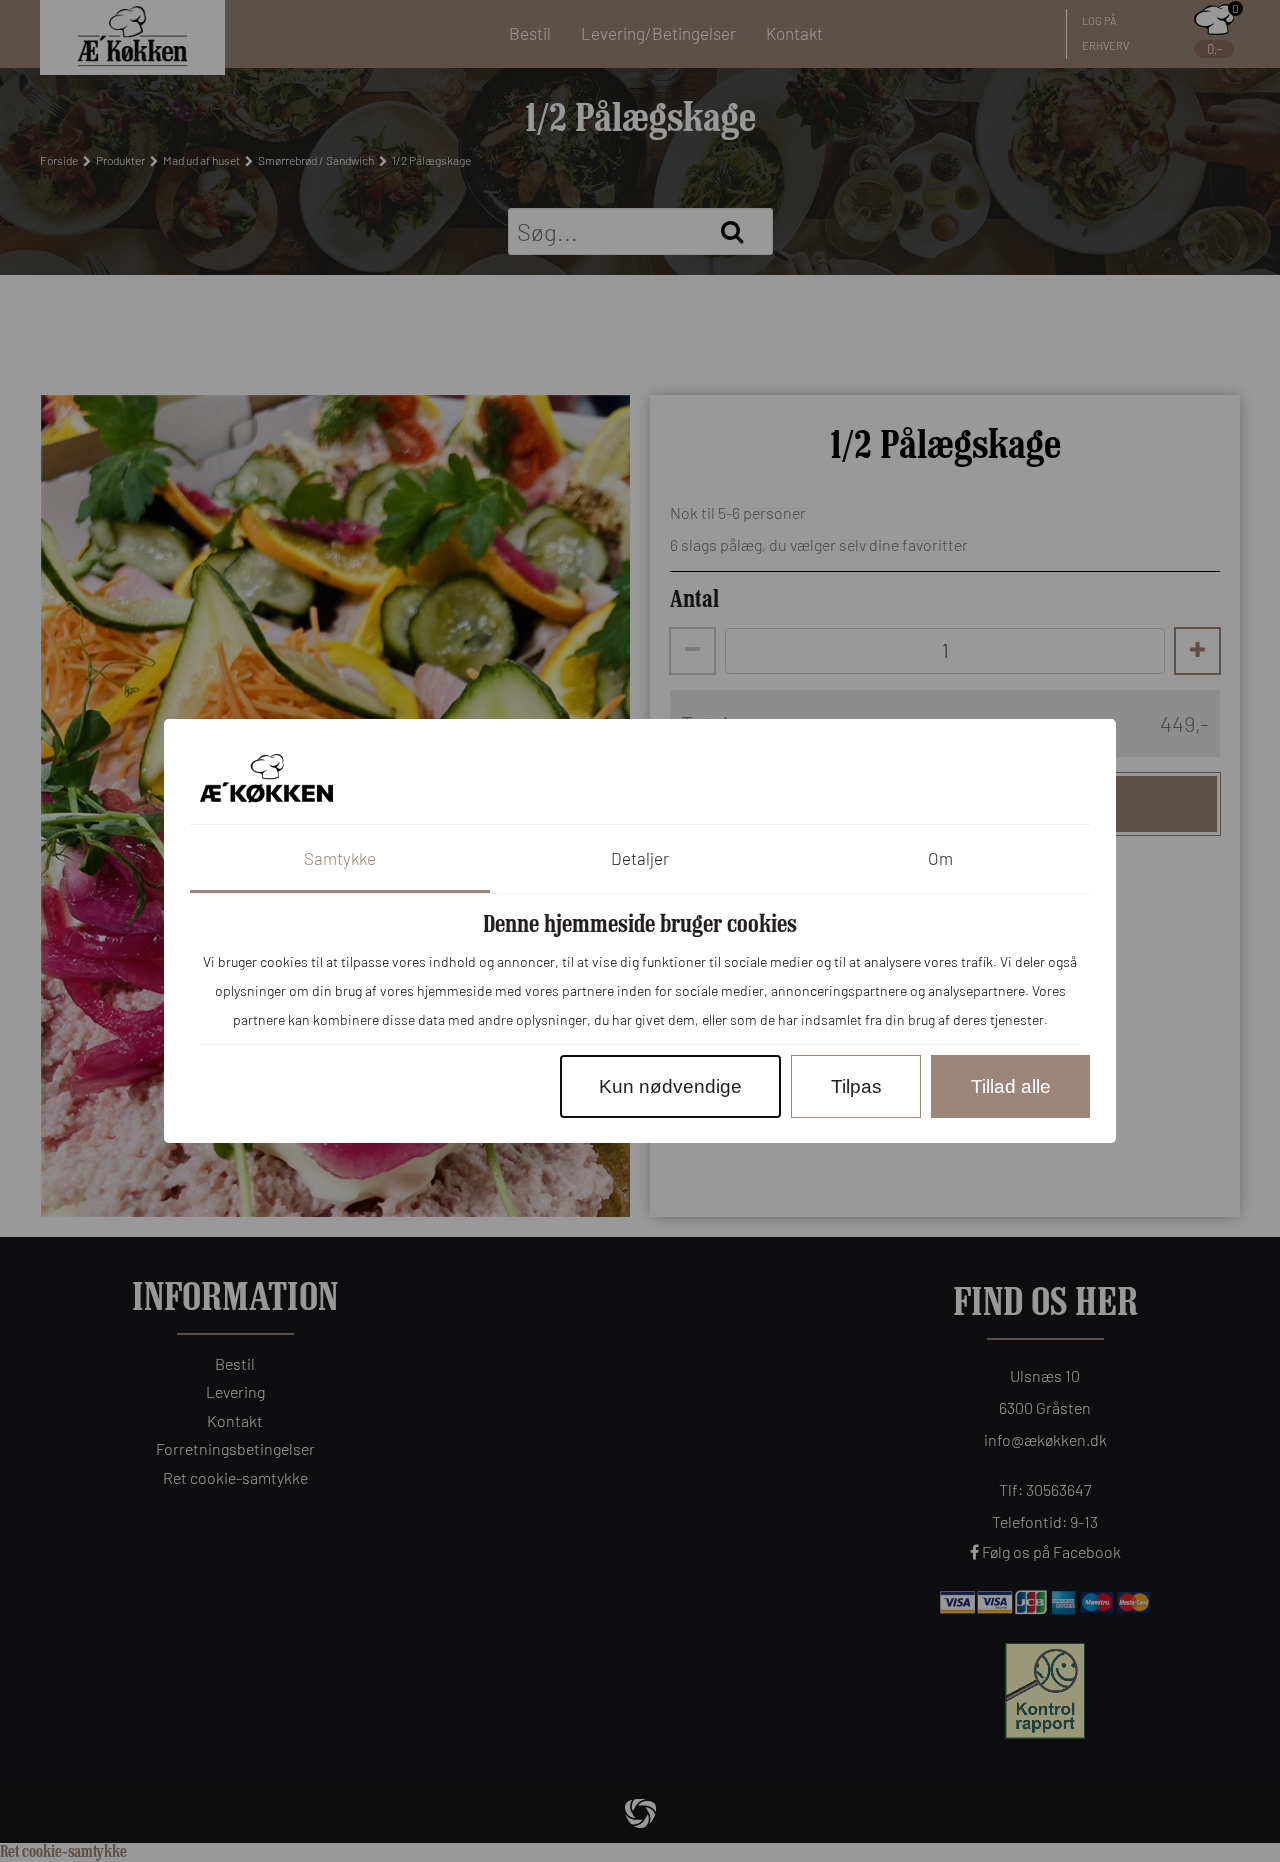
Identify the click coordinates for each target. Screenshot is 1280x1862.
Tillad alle (1011, 1086)
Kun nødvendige (670, 1086)
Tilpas (856, 1086)
